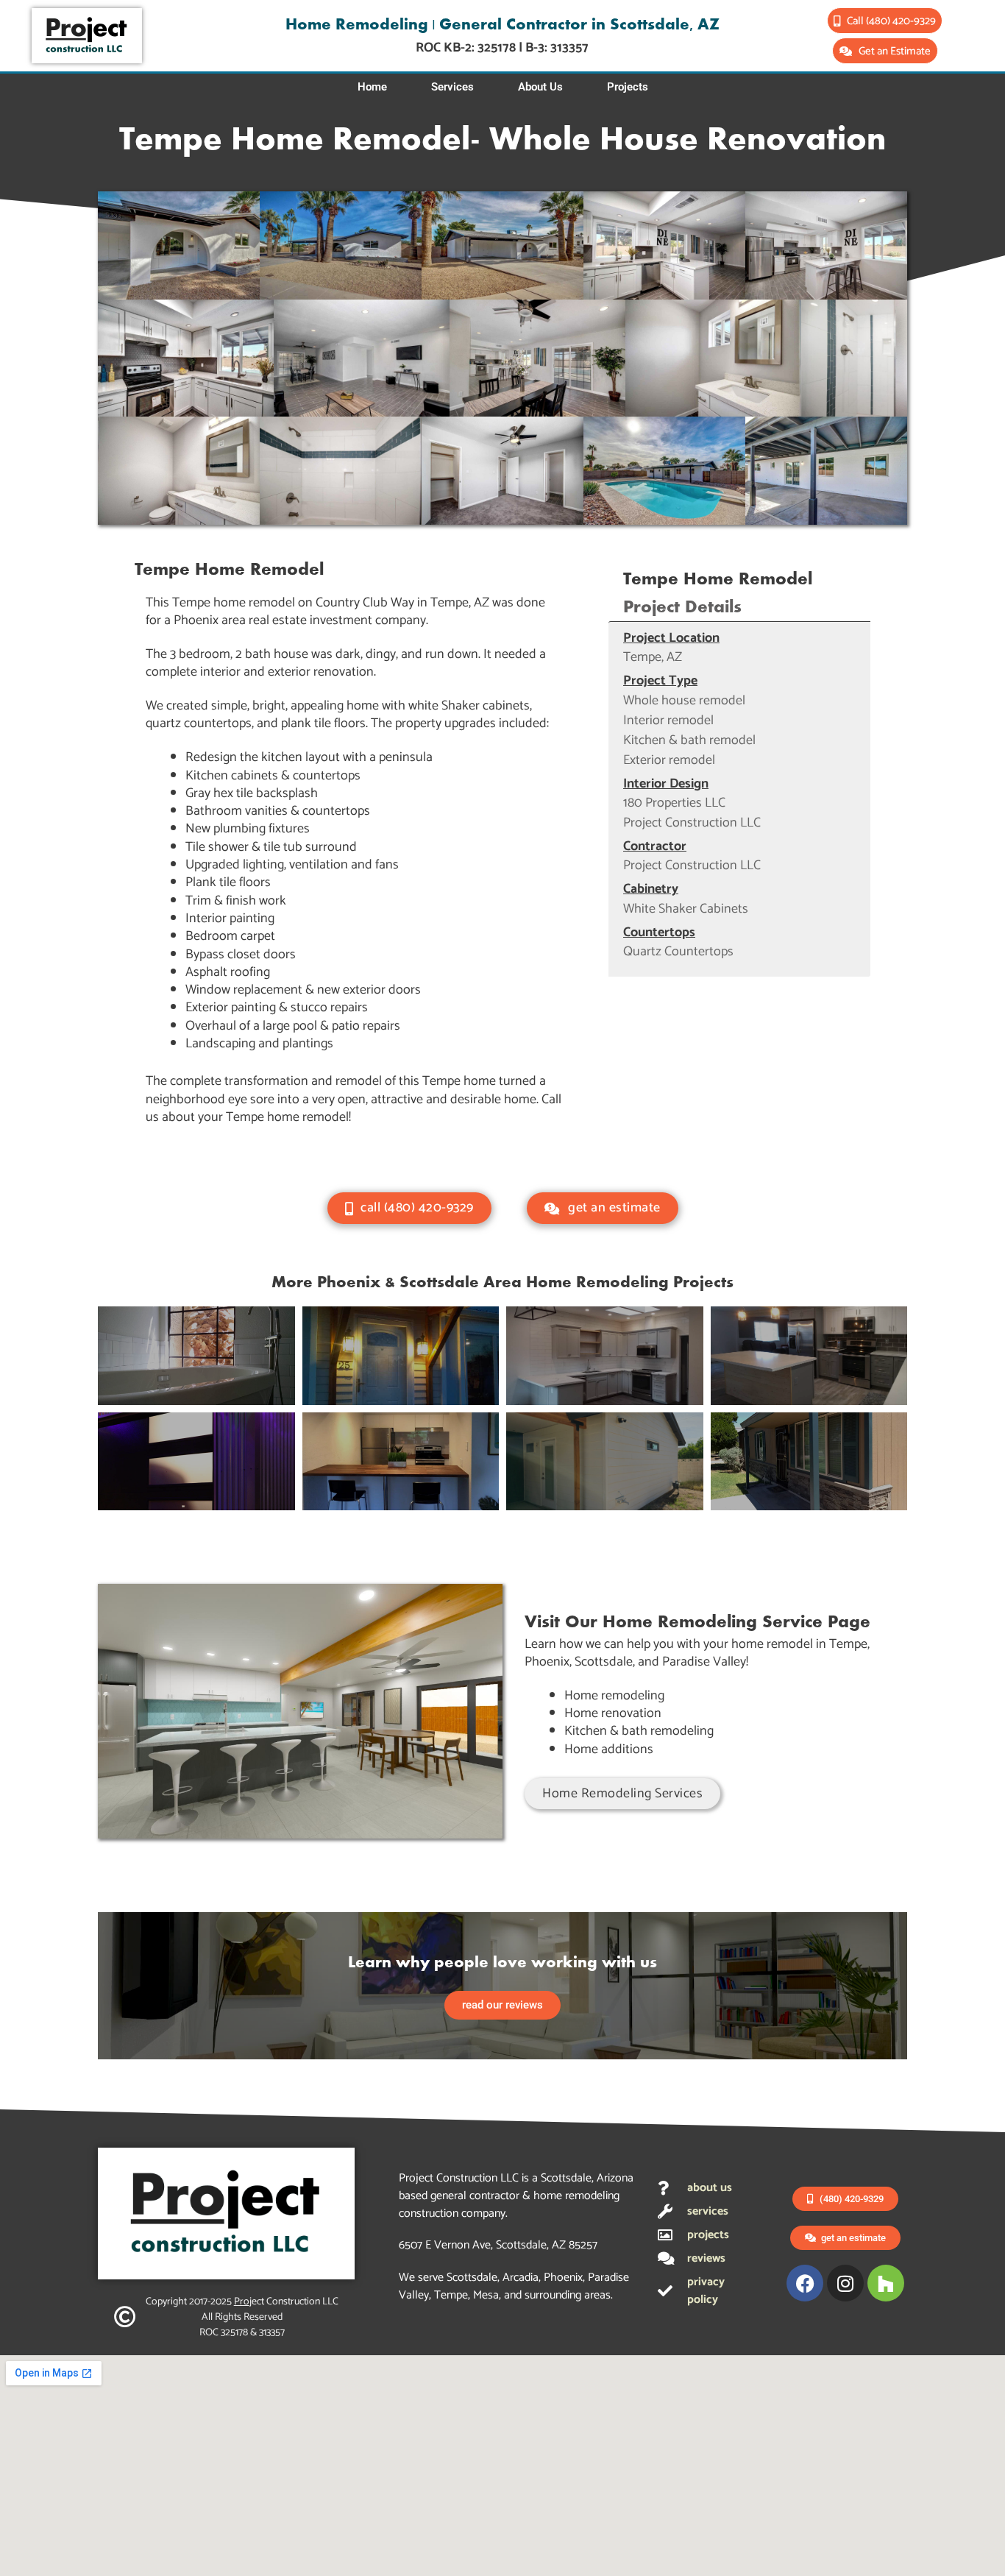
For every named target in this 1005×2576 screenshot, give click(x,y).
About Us (540, 87)
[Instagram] (845, 2283)
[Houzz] (886, 2283)
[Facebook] (805, 2283)
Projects (628, 87)
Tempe (451, 2295)
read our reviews (502, 2005)
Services (452, 87)
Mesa (486, 2295)
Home (372, 87)
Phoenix (563, 2278)
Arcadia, (523, 2278)
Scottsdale (472, 2278)
